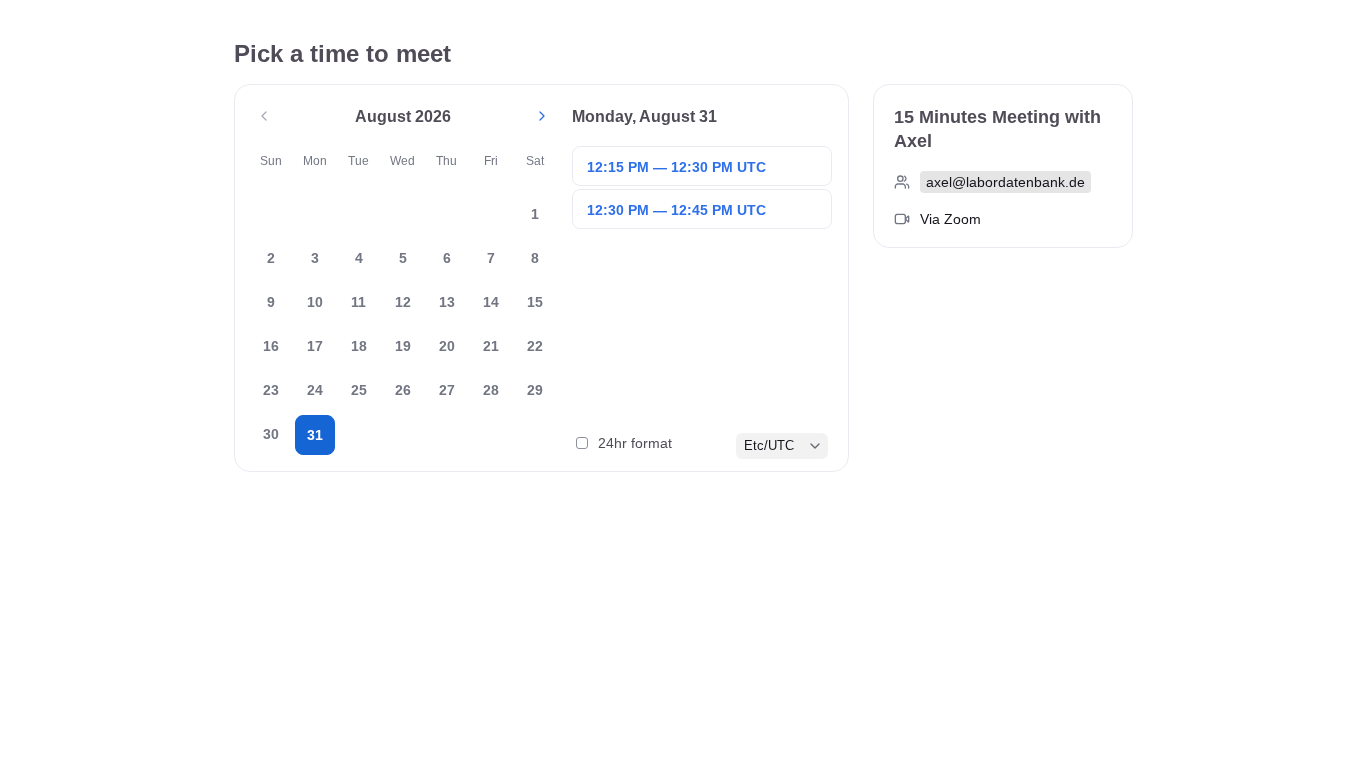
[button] (264, 116)
